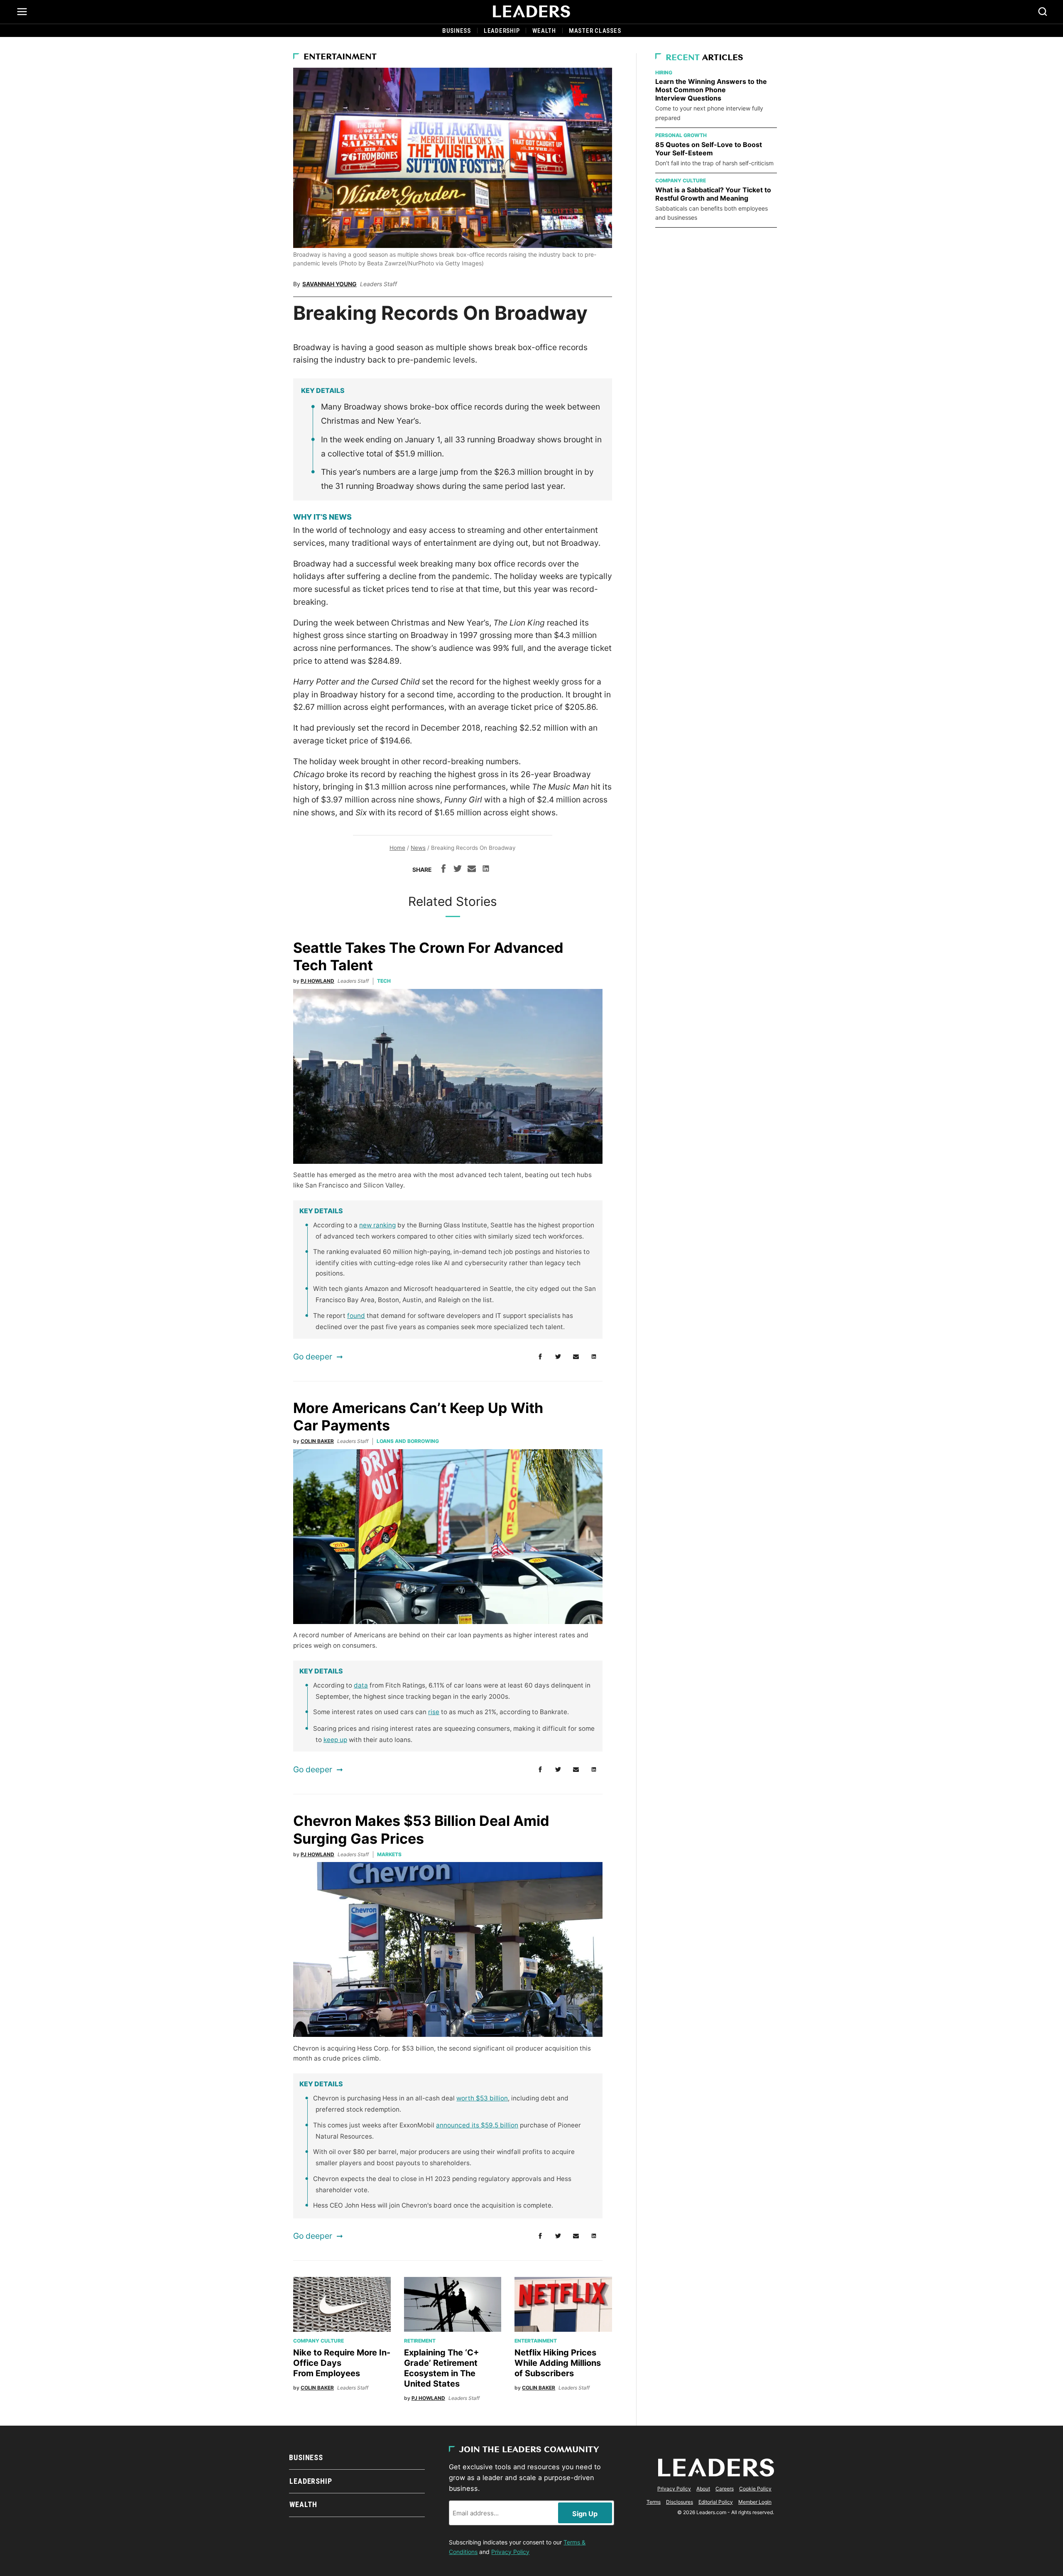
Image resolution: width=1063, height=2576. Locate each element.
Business (457, 31)
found (356, 1316)
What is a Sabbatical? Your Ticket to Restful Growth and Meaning (713, 194)
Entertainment (340, 57)
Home (397, 848)
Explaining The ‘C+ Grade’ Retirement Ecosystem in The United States (442, 2368)
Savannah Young (329, 284)
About (703, 2489)
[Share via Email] (472, 870)
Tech (384, 981)
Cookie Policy (755, 2489)
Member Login (755, 2502)
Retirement (420, 2341)
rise (434, 1712)
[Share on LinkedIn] (486, 870)
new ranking (377, 1225)
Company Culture (318, 2341)
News (418, 848)
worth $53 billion (482, 2098)
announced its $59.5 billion (477, 2125)
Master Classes (595, 31)
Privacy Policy (510, 2552)
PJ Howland (317, 981)
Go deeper (313, 1357)
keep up (335, 1740)
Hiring (664, 72)
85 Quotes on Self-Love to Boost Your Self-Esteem (709, 149)
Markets (389, 1854)
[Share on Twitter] (458, 870)
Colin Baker (317, 1441)
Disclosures (680, 2502)
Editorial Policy (716, 2502)
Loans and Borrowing (408, 1441)
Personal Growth (681, 135)
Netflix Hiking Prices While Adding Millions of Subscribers (558, 2363)
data (361, 1685)
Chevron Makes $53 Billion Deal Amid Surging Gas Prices (421, 1830)
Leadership (502, 31)
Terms (654, 2502)
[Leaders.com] (531, 12)
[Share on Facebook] (443, 870)
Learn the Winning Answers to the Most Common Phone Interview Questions (711, 90)
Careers (725, 2489)
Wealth (544, 31)
